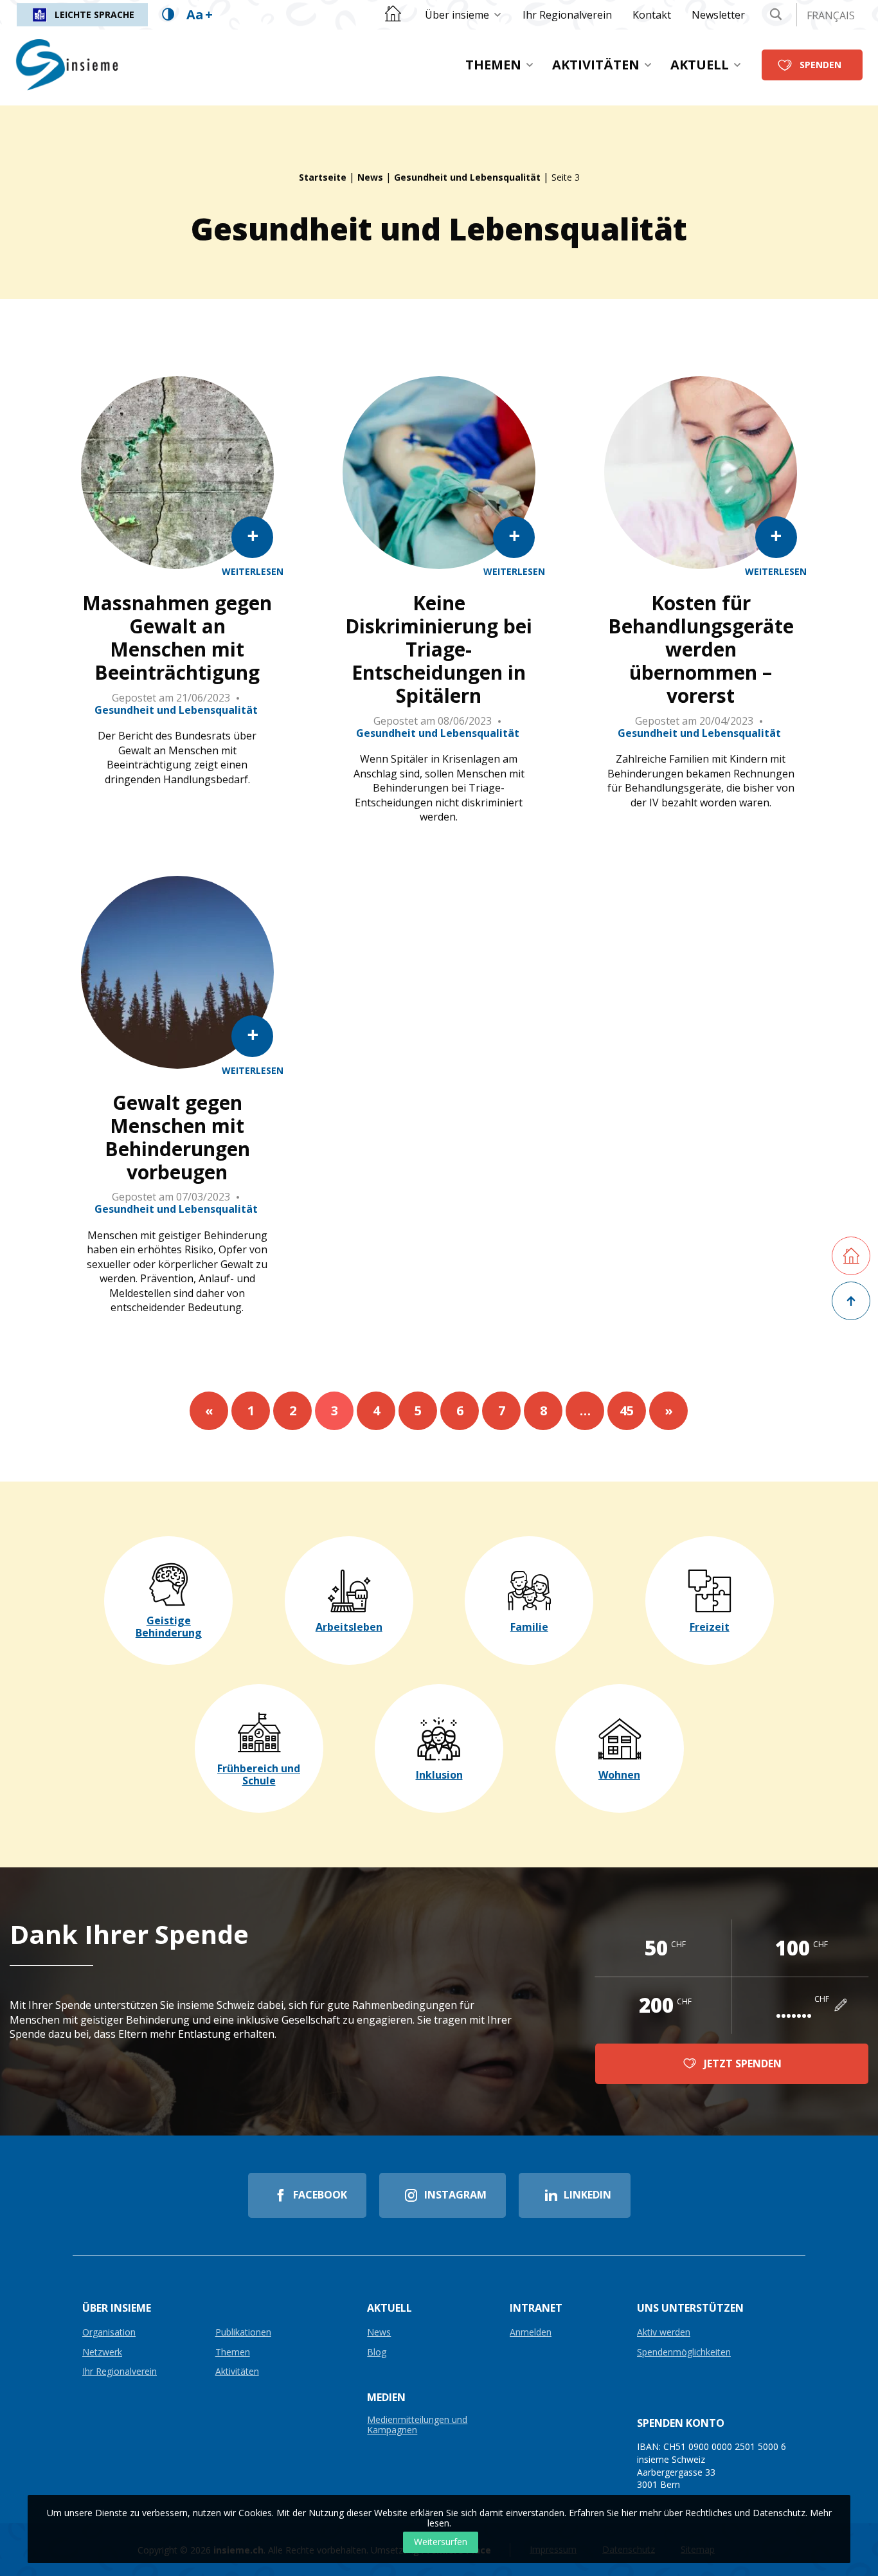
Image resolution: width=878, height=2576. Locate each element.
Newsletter (718, 15)
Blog (377, 2353)
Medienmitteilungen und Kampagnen (417, 2425)
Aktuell (700, 65)
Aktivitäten (596, 65)
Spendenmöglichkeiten (684, 2353)
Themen (493, 65)
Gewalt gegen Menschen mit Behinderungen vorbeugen (177, 1138)
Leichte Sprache (94, 14)
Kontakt (652, 15)
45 (627, 1410)
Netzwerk (102, 2353)
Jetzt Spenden (743, 2064)
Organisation (109, 2333)
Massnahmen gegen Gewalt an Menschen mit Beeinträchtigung (177, 638)
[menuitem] (463, 15)
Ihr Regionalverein (567, 15)
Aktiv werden (664, 2333)
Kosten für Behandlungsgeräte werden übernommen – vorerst (701, 649)
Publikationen (243, 2333)
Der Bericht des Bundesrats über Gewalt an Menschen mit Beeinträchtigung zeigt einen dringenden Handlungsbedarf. (177, 757)
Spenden (820, 65)
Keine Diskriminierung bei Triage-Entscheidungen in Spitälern (439, 649)
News (370, 177)
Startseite (323, 177)
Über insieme (457, 15)
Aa (200, 14)
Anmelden (531, 2333)
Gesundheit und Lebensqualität (467, 177)
